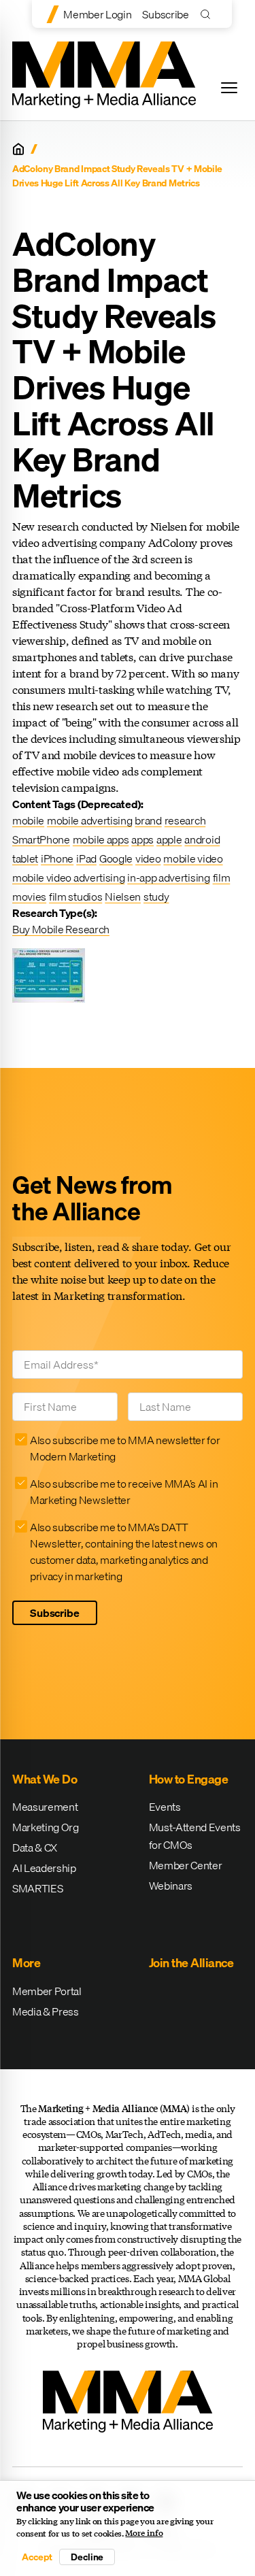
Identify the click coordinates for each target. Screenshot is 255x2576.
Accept (37, 2557)
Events (165, 1807)
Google (116, 858)
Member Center (186, 1865)
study (156, 897)
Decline (87, 2557)
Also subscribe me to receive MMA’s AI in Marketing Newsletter (124, 1492)
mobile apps (101, 839)
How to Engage (189, 1779)
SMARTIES (37, 1888)
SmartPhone (41, 839)
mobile (28, 820)
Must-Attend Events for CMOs (195, 1836)
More (26, 1963)
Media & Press (46, 2011)
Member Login (97, 14)
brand (148, 820)
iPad (86, 858)
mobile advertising (89, 820)
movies (29, 897)
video (148, 858)
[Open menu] (229, 88)
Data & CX (35, 1847)
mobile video (193, 858)
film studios (75, 897)
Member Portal (47, 1991)
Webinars (171, 1886)
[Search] (208, 14)
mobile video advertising (68, 877)
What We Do (45, 1779)
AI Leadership (44, 1868)
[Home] (18, 149)
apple (169, 839)
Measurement (45, 1807)
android (202, 839)
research (185, 820)
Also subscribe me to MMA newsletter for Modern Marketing (125, 1448)
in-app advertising (168, 877)
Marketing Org (46, 1827)
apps (142, 839)
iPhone (57, 858)
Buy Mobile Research (61, 929)
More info (144, 2533)
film (222, 877)
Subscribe (165, 14)
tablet (25, 858)
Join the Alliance (191, 1963)
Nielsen (123, 897)
